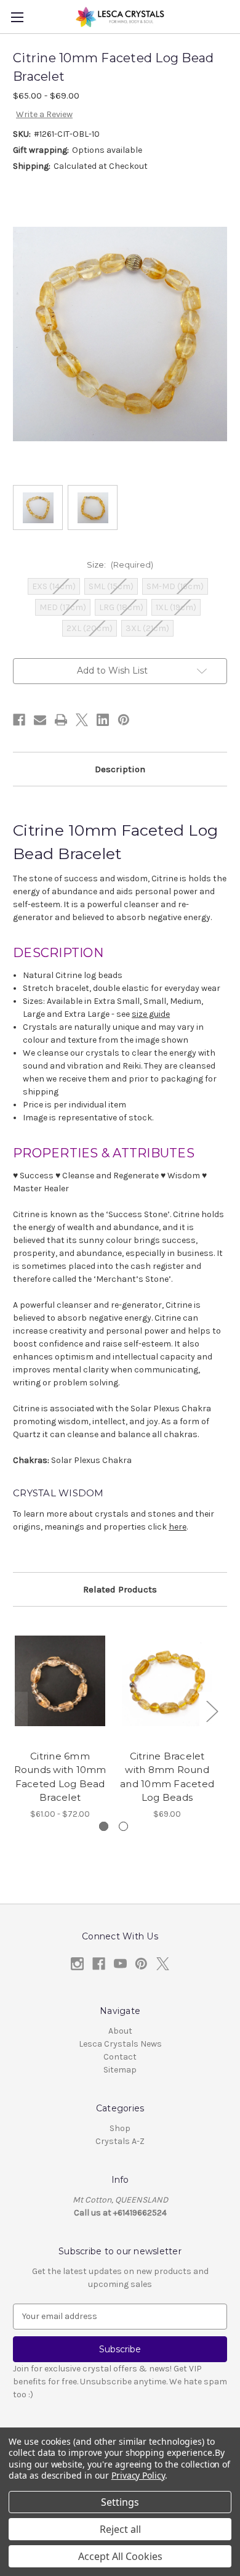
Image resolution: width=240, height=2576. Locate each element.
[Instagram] (77, 1964)
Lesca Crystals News (120, 2044)
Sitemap (120, 2070)
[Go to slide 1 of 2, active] (104, 1826)
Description (120, 769)
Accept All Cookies (120, 2556)
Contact (120, 2057)
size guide (151, 1014)
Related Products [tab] (120, 1589)
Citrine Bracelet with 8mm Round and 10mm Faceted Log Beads (167, 1777)
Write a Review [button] (44, 114)
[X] (82, 720)
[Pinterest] (124, 720)
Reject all (120, 2529)
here (178, 1527)
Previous (16, 1710)
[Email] (40, 720)
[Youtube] (120, 1964)
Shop (120, 2128)
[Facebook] (19, 720)
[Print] (61, 720)
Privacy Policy (138, 2475)
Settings (120, 2502)
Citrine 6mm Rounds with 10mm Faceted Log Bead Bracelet (60, 1777)
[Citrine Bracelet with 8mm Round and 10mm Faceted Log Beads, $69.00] (167, 1681)
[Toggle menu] (17, 17)
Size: (120, 565)
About (120, 2031)
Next (212, 1710)
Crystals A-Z (120, 2141)
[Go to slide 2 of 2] (123, 1826)
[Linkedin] (103, 720)
